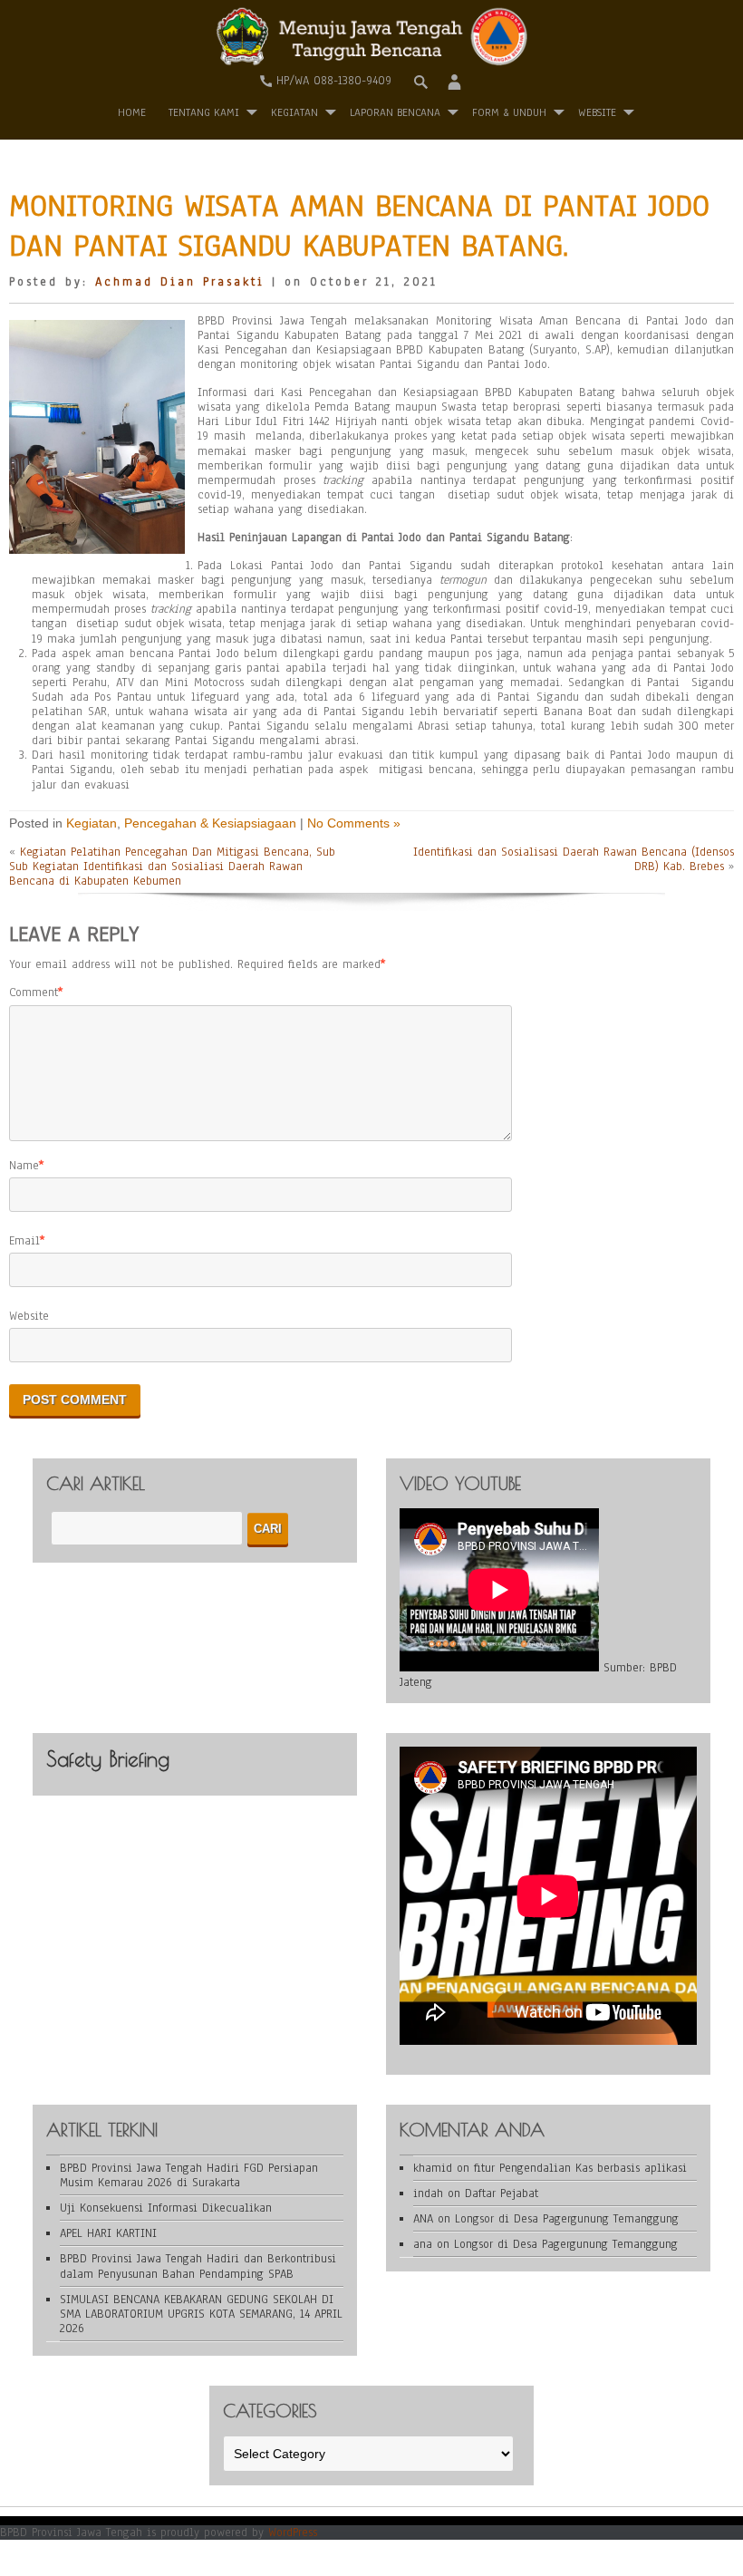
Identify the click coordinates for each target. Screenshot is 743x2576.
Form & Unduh (509, 112)
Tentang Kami (204, 112)
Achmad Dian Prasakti (180, 282)
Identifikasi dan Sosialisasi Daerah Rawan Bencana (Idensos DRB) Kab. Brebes (574, 859)
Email (24, 1241)
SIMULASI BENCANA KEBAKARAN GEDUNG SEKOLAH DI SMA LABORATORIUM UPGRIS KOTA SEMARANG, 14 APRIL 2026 (201, 2314)
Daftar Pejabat (502, 2193)
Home (132, 112)
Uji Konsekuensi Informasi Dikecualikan (166, 2208)
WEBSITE (597, 112)
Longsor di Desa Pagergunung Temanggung (567, 2219)
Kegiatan (294, 112)
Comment (34, 993)
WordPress (293, 2532)
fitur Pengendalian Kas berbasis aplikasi (580, 2168)
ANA (423, 2219)
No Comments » (354, 823)
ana (423, 2244)
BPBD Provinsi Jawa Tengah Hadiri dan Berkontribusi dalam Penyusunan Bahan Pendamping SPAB (198, 2266)
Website (29, 1316)
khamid (433, 2168)
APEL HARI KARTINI (108, 2233)
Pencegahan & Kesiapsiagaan (210, 823)
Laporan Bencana (395, 112)
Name (24, 1166)
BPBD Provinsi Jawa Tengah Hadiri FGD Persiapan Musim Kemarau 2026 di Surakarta (189, 2175)
